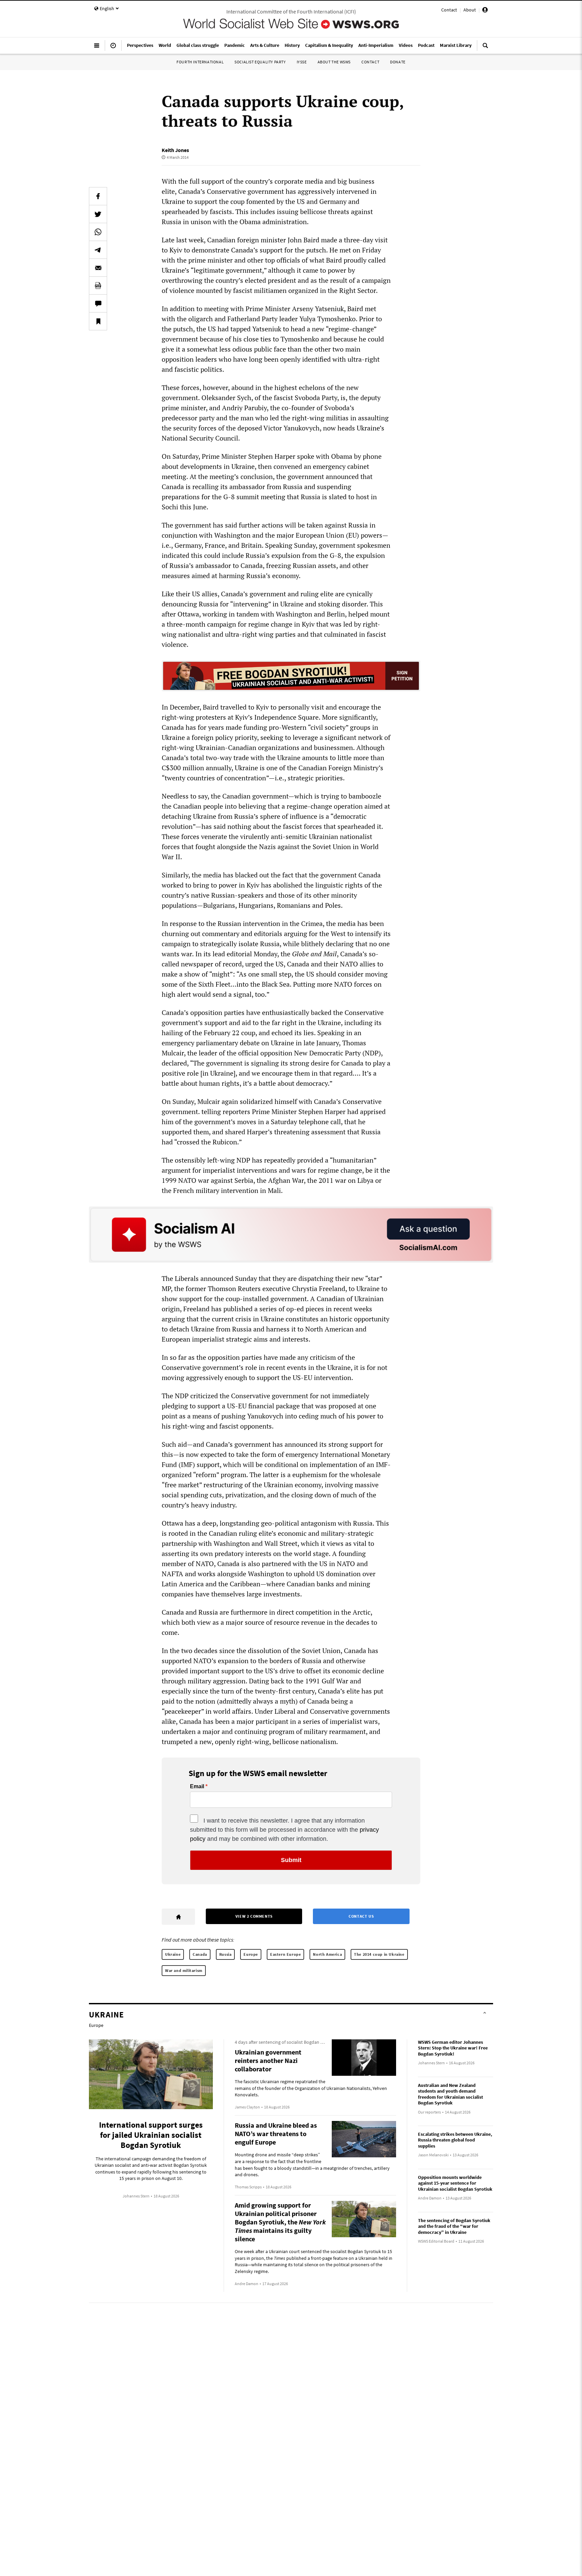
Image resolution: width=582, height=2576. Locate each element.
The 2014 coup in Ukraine (379, 1954)
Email (197, 1787)
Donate (398, 62)
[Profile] (485, 11)
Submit (291, 1860)
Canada (200, 1954)
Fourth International (200, 62)
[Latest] (113, 48)
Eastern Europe (285, 1954)
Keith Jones (175, 150)
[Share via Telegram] (98, 250)
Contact (449, 10)
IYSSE (302, 62)
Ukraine (173, 1954)
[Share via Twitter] (98, 214)
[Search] (485, 48)
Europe (251, 1954)
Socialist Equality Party (260, 62)
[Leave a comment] (98, 303)
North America (327, 1954)
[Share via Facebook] (98, 196)
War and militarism (184, 1970)
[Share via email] (98, 268)
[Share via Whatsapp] (98, 232)
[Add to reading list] (98, 321)
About (470, 10)
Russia (225, 1954)
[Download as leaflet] (98, 286)
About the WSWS (334, 62)
